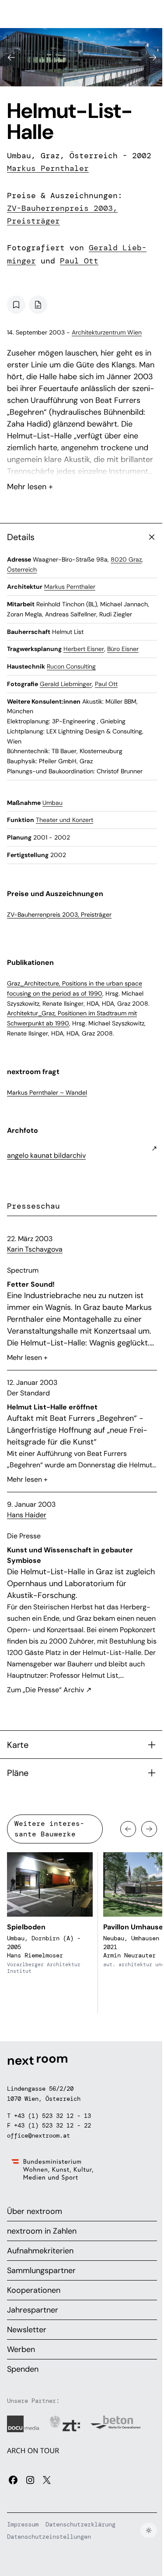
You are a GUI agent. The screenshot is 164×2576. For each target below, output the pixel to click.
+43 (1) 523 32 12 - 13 (52, 2116)
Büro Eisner (123, 649)
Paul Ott (79, 261)
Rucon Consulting (71, 666)
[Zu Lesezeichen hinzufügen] (16, 305)
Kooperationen (34, 2290)
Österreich (22, 569)
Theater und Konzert (65, 820)
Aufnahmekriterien (40, 2251)
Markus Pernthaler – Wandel (47, 1092)
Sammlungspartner (41, 2270)
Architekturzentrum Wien (107, 332)
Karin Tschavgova (35, 1249)
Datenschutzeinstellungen (49, 2537)
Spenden (23, 2369)
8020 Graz (126, 559)
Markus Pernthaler (48, 168)
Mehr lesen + (82, 463)
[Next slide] (153, 57)
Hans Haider (27, 1515)
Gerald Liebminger (66, 684)
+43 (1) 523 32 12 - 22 (52, 2125)
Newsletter (27, 2330)
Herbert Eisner (84, 649)
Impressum (23, 2524)
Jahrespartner (33, 2310)
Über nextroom (35, 2211)
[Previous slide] (11, 57)
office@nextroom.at (38, 2135)
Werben (21, 2349)
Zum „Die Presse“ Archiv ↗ (49, 1690)
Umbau (52, 803)
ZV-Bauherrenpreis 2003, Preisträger (59, 914)
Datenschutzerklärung (80, 2524)
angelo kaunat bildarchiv (46, 1155)
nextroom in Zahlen (42, 2231)
